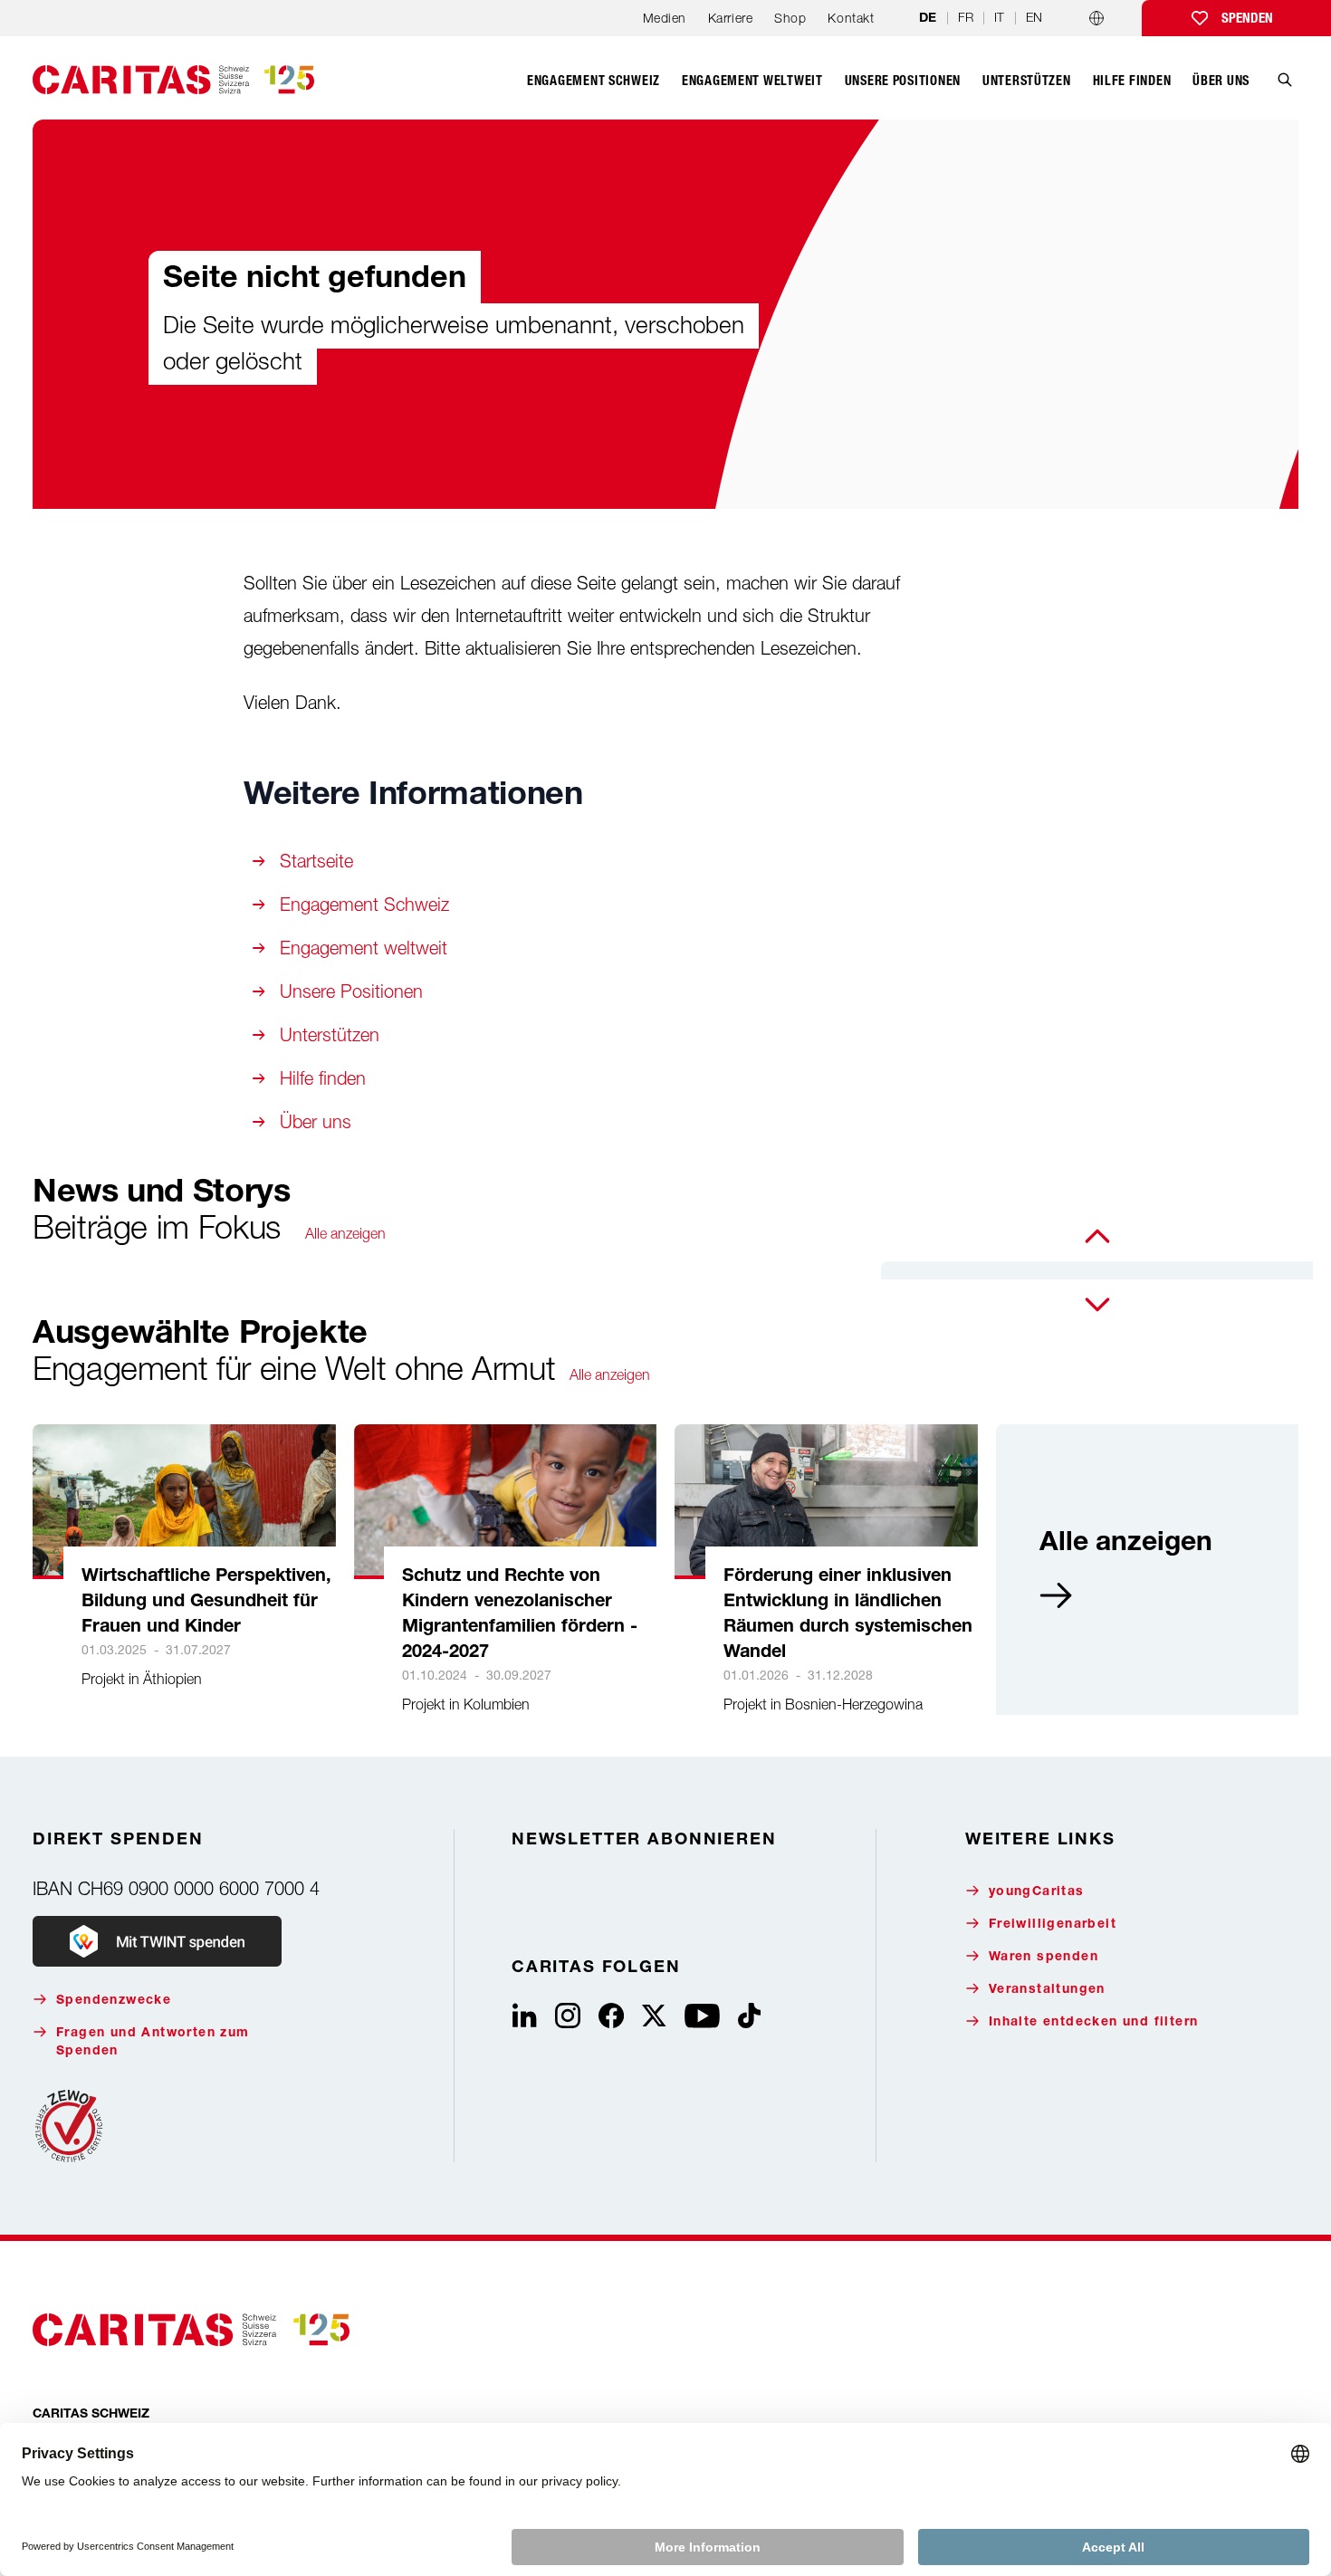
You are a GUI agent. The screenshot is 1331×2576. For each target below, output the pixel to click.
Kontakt (851, 18)
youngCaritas (1037, 1892)
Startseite (316, 861)
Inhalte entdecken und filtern (1094, 2023)
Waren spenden (1044, 1958)
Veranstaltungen (1047, 1990)
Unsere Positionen (351, 991)
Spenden (1247, 18)
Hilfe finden (323, 1078)
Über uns (316, 1121)
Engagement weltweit (364, 948)
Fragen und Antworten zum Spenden (153, 2043)
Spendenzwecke (114, 2001)
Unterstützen (330, 1034)
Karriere (730, 18)
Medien (665, 18)
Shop (790, 18)
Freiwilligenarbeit (1053, 1925)
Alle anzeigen (345, 1233)
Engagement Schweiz (364, 904)
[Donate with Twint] (157, 1941)
